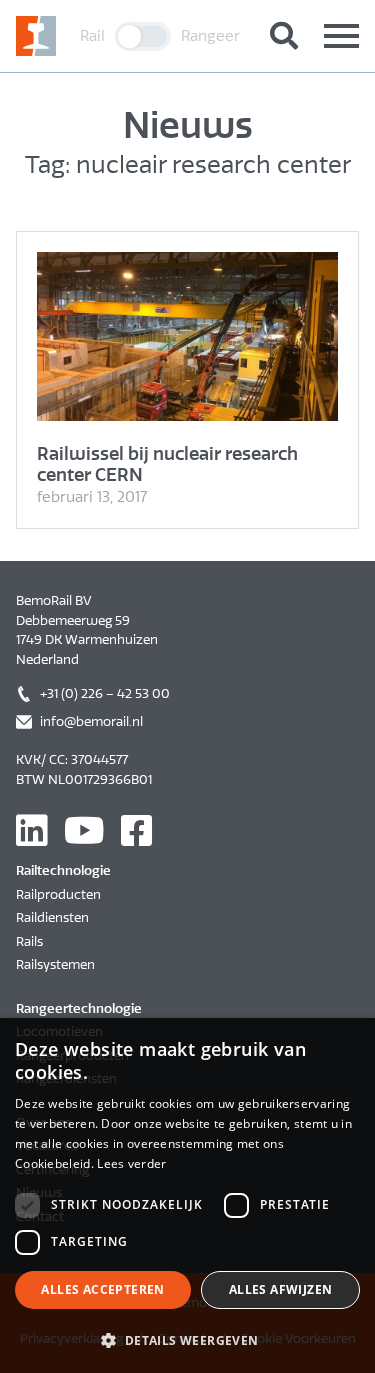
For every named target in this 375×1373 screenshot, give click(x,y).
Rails (29, 941)
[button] (187, 1340)
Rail (92, 36)
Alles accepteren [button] (102, 1289)
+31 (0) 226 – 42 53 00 (105, 693)
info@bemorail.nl (91, 721)
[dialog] (187, 1195)
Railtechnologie (63, 870)
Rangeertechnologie (79, 1008)
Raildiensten (52, 917)
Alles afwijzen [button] (281, 1289)
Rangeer (210, 36)
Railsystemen (55, 964)
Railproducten (58, 894)
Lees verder (131, 1163)
